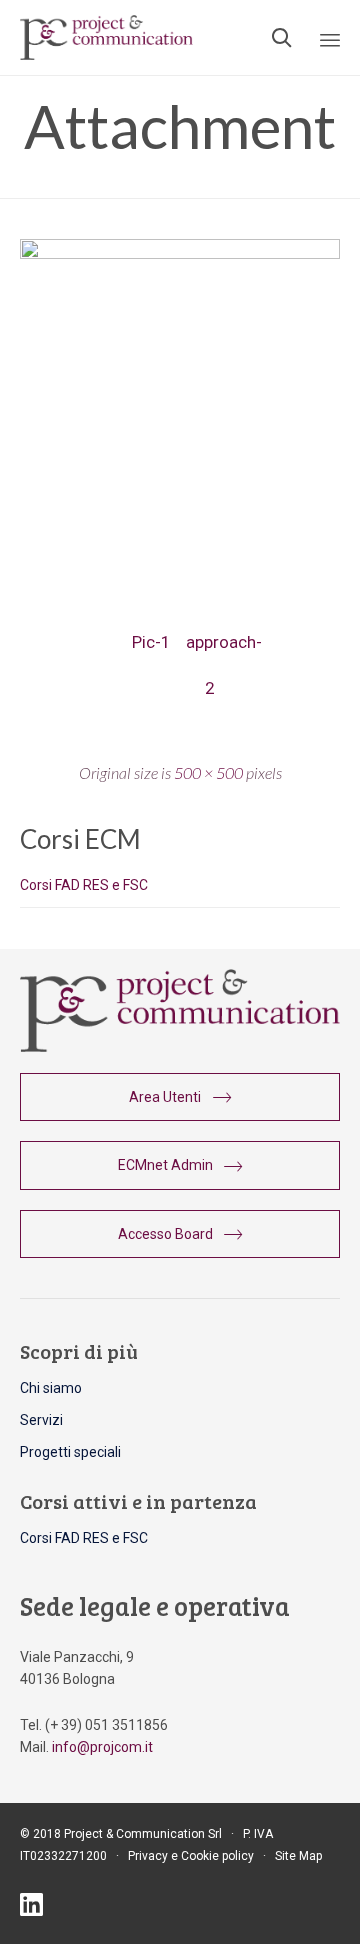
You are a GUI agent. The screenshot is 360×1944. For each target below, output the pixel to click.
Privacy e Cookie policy (191, 1856)
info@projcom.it (102, 1747)
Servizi (41, 1420)
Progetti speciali (70, 1452)
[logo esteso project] (180, 1047)
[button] (180, 1097)
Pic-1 (151, 642)
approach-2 (209, 648)
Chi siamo (51, 1388)
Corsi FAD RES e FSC (84, 885)
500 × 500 (208, 772)
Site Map (298, 1856)
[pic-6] (180, 254)
